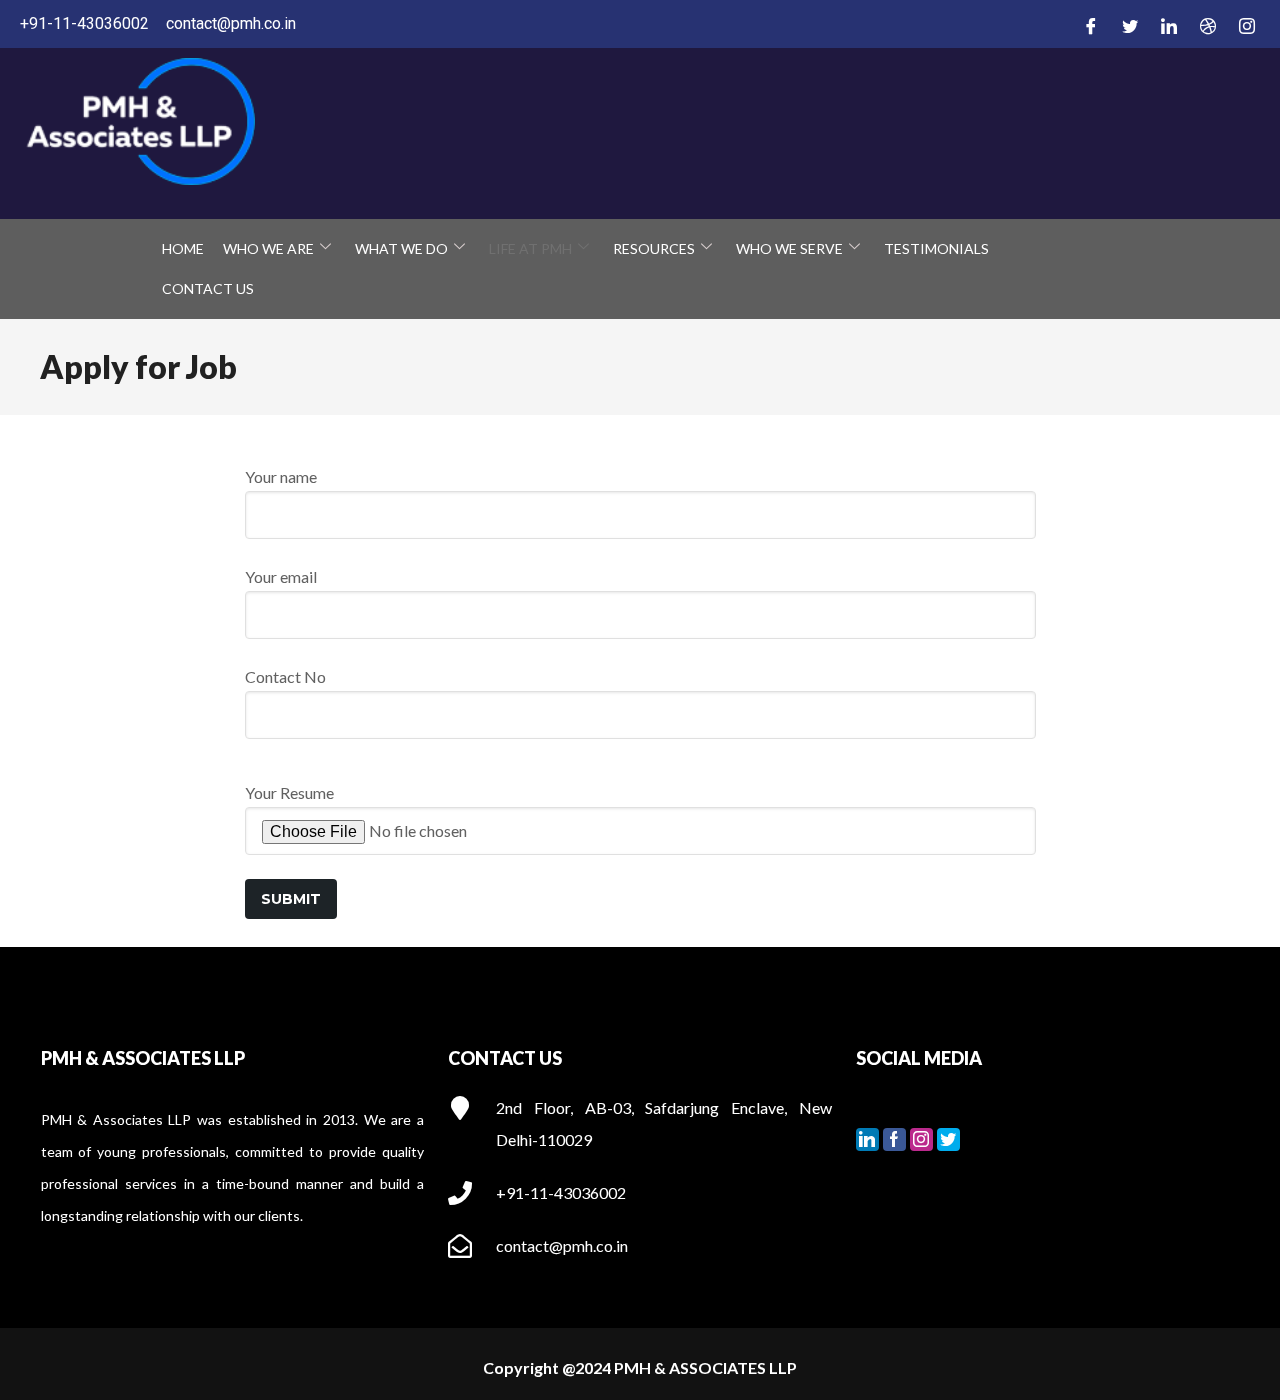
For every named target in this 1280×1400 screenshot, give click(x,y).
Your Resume (289, 792)
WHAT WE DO (401, 248)
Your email (281, 576)
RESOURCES (654, 248)
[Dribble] (1205, 25)
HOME (183, 248)
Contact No (285, 676)
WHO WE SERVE (789, 248)
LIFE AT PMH (530, 248)
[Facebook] (1088, 25)
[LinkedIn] (1166, 25)
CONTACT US (208, 288)
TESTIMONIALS (936, 248)
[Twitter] (1127, 25)
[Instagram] (1244, 25)
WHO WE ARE (268, 248)
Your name (281, 476)
